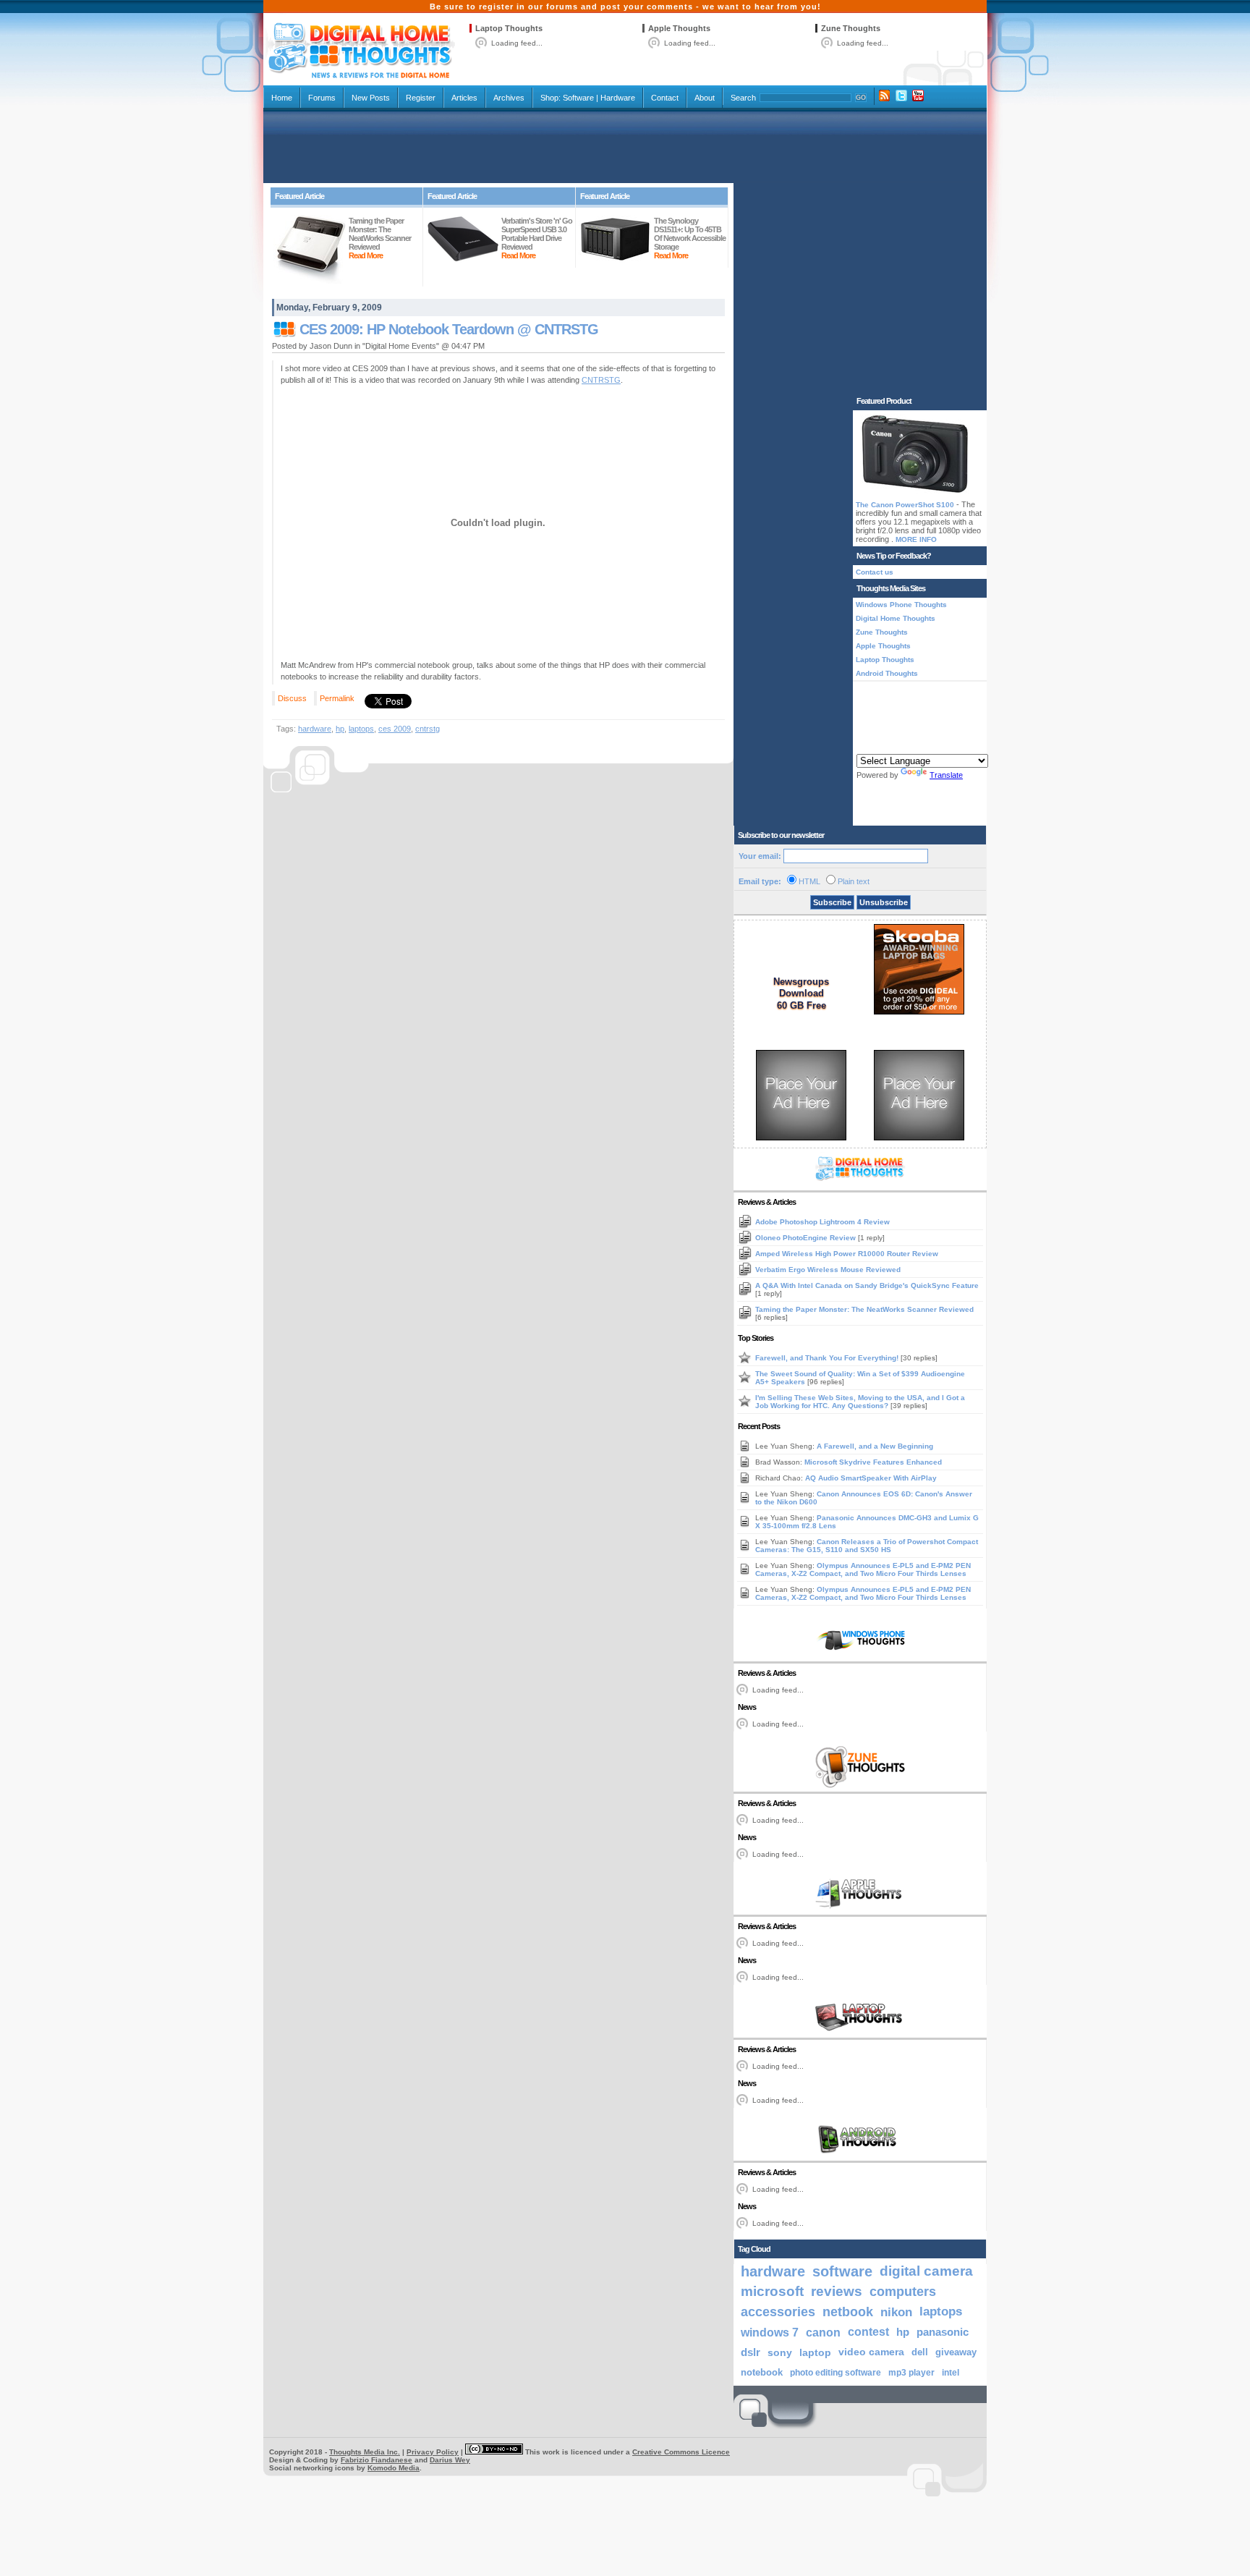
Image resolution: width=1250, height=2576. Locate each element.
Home (282, 98)
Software (578, 98)
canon (823, 2332)
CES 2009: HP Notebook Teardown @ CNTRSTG (449, 329)
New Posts (371, 98)
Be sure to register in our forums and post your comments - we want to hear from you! (625, 7)
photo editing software (836, 2373)
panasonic (943, 2332)
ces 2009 (395, 729)
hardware (315, 729)
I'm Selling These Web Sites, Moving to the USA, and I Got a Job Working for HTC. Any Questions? (860, 1402)
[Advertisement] (625, 146)
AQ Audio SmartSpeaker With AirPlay (871, 1478)
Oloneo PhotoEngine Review (807, 1238)
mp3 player (911, 2373)
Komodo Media (394, 2468)
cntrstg (428, 729)
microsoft (772, 2291)
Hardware (618, 98)
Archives (509, 98)
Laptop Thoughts (509, 28)
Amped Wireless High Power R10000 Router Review (847, 1254)
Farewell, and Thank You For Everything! (828, 1358)
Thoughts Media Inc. (365, 2452)
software (842, 2271)
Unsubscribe (884, 902)
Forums (322, 98)
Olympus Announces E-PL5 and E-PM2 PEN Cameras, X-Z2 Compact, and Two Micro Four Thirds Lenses (863, 1569)
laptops (361, 729)
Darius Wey (450, 2460)
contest (868, 2332)
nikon (896, 2312)
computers (903, 2291)
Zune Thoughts (851, 28)
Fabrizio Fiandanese (377, 2460)
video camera (871, 2352)
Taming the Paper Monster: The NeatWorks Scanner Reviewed (864, 1309)
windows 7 (770, 2332)
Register (421, 98)
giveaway (956, 2352)
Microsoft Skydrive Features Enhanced (873, 1462)
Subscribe (832, 902)
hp (340, 729)
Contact (665, 98)
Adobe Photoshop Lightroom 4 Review (822, 1222)
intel (951, 2373)
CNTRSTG (601, 380)
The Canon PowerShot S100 (905, 505)
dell (920, 2352)
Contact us (875, 572)
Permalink (337, 698)
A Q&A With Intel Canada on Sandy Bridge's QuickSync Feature (867, 1285)
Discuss (292, 698)
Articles (464, 98)
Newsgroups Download (801, 987)
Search (743, 98)
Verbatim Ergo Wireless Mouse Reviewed (828, 1270)
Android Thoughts (887, 673)
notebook (762, 2373)
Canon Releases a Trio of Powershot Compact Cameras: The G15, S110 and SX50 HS (867, 1546)
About (705, 98)
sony (780, 2352)
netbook (848, 2312)
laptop (815, 2352)
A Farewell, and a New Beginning (875, 1446)
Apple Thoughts (679, 28)
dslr (751, 2352)
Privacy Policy (433, 2452)
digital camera (926, 2271)
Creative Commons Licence (681, 2452)
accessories (778, 2312)
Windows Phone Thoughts (901, 605)
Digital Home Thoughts (896, 618)
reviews (837, 2291)
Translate (946, 775)
